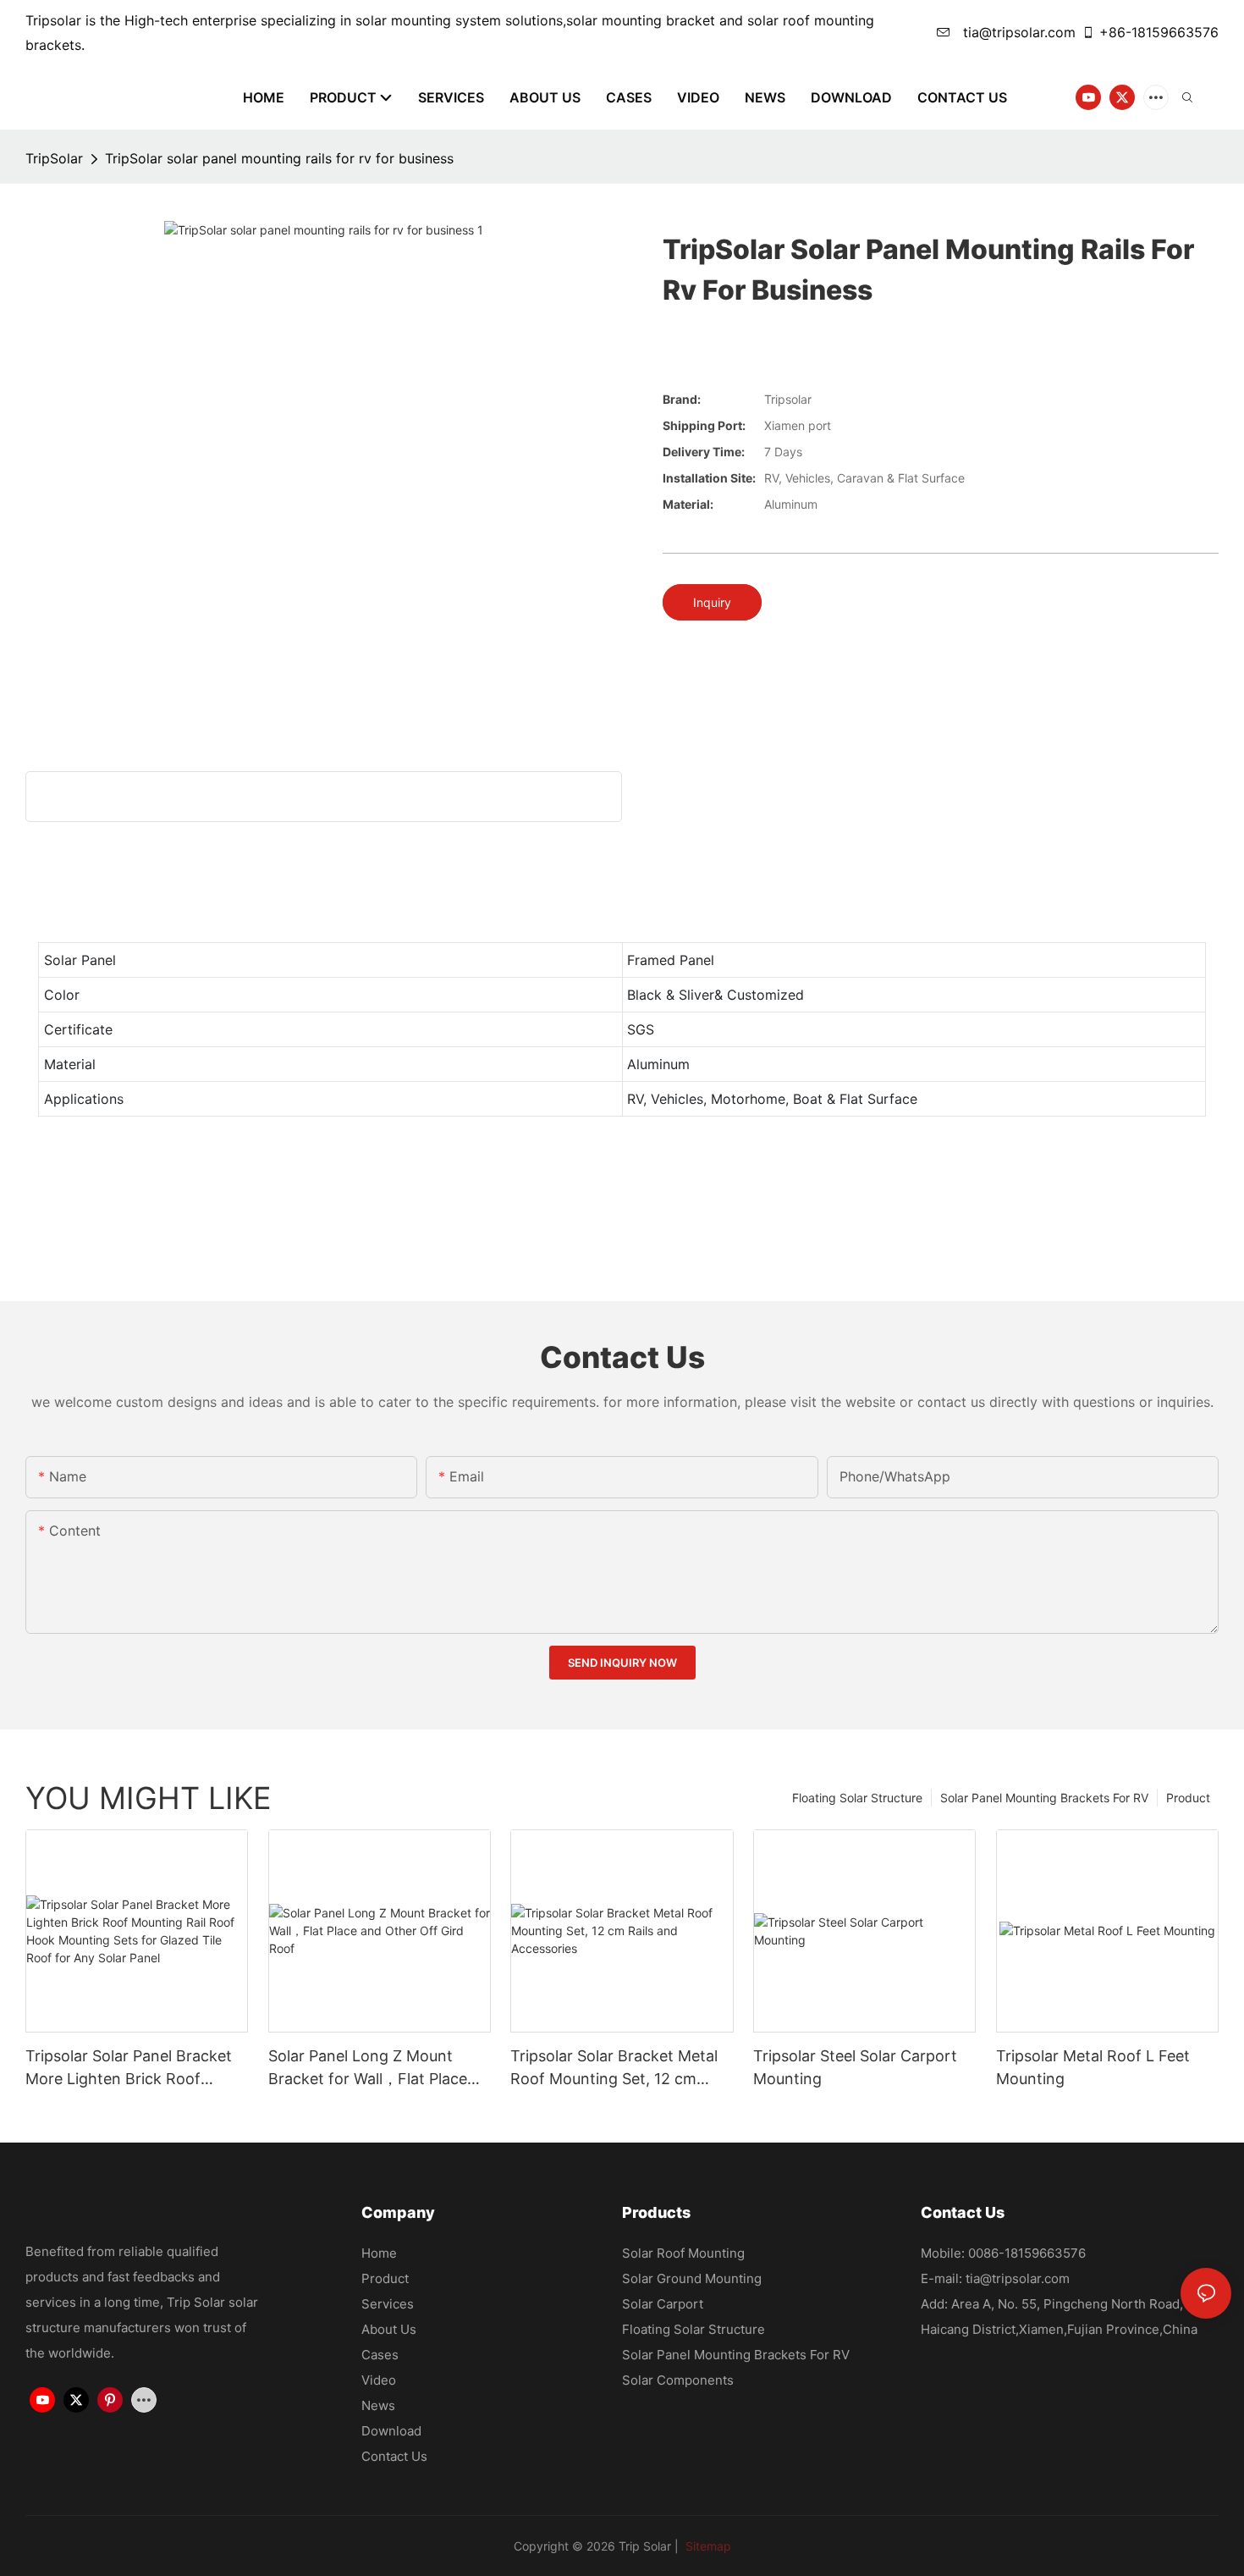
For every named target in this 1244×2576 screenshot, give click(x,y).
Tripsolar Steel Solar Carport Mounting (855, 2067)
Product (1188, 1798)
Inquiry (712, 602)
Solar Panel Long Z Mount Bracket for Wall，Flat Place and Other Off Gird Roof (368, 2069)
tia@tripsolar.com (1017, 32)
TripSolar (54, 158)
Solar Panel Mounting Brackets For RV (1044, 1798)
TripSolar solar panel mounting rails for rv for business (279, 158)
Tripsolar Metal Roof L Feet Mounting (1093, 2067)
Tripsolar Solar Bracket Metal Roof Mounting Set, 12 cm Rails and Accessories (614, 2069)
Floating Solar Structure (857, 1798)
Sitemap (707, 2546)
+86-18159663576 (1159, 32)
